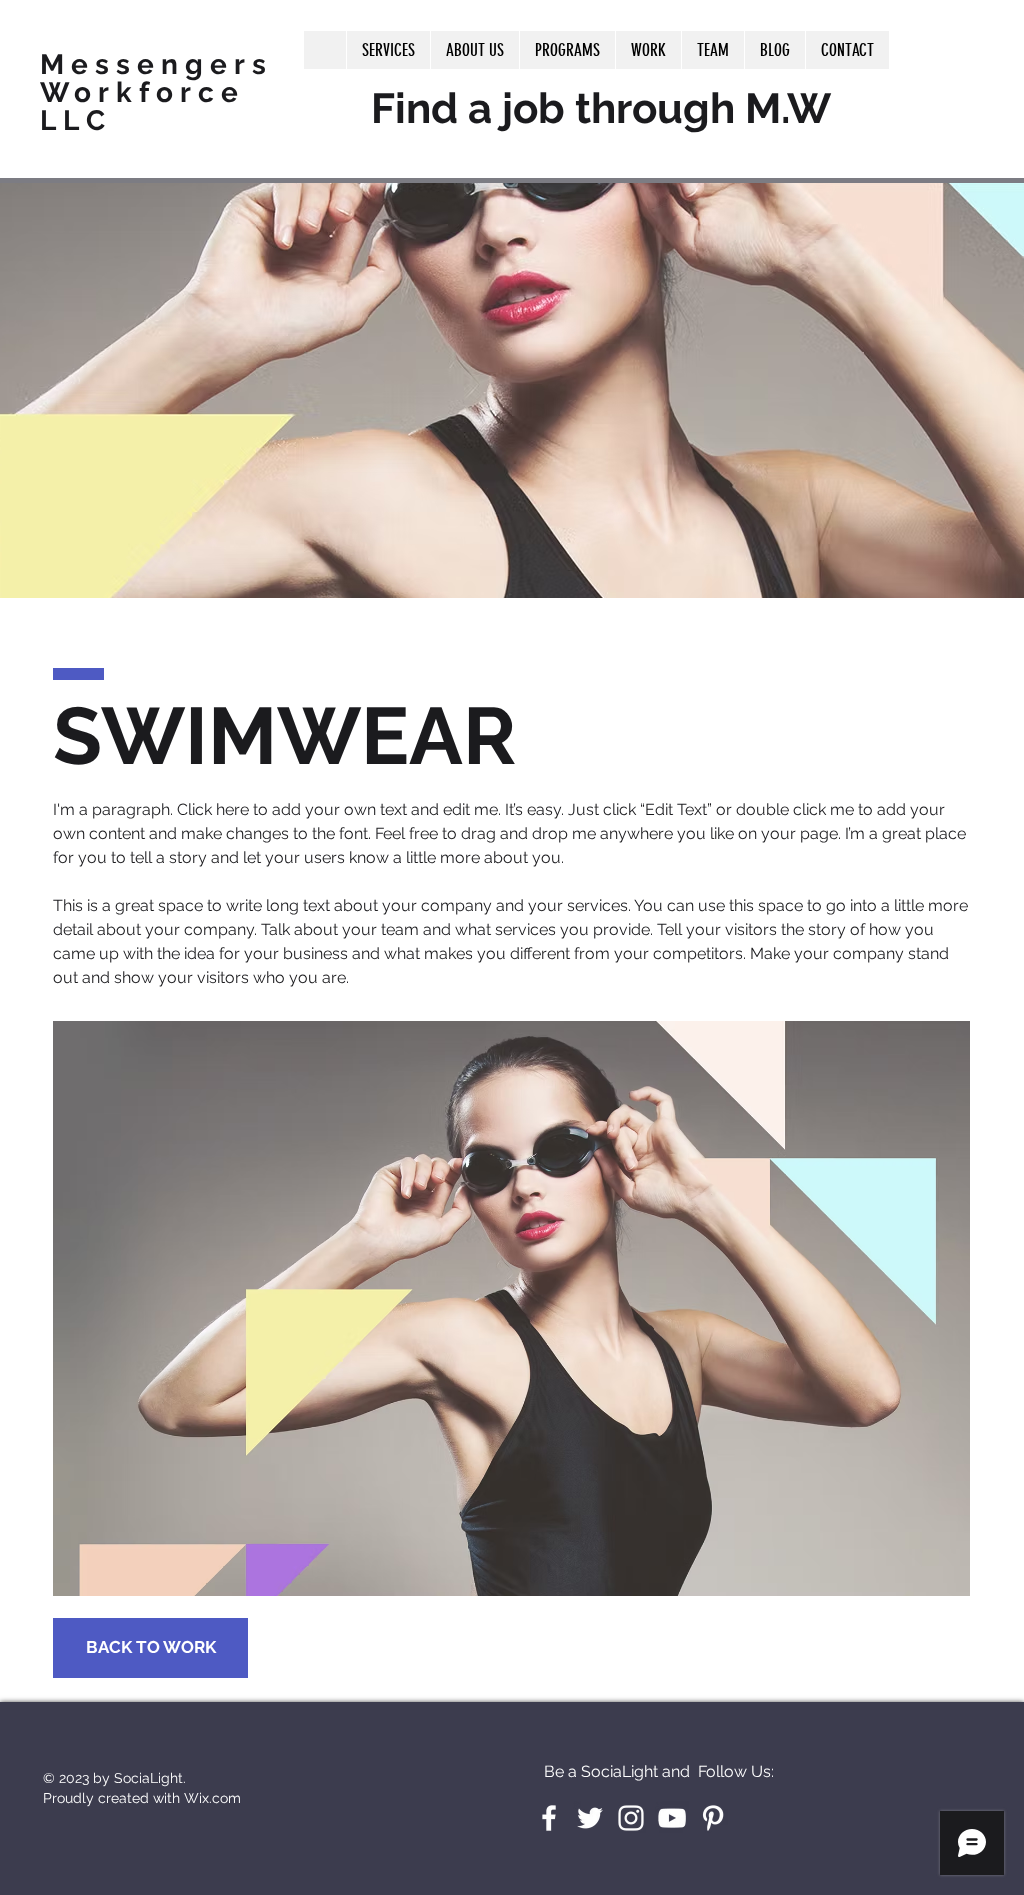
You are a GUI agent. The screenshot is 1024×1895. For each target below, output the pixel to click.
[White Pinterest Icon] (713, 1818)
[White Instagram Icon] (631, 1818)
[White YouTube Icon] (672, 1818)
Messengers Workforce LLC (156, 92)
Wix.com (212, 1798)
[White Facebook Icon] (549, 1818)
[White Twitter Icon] (590, 1818)
